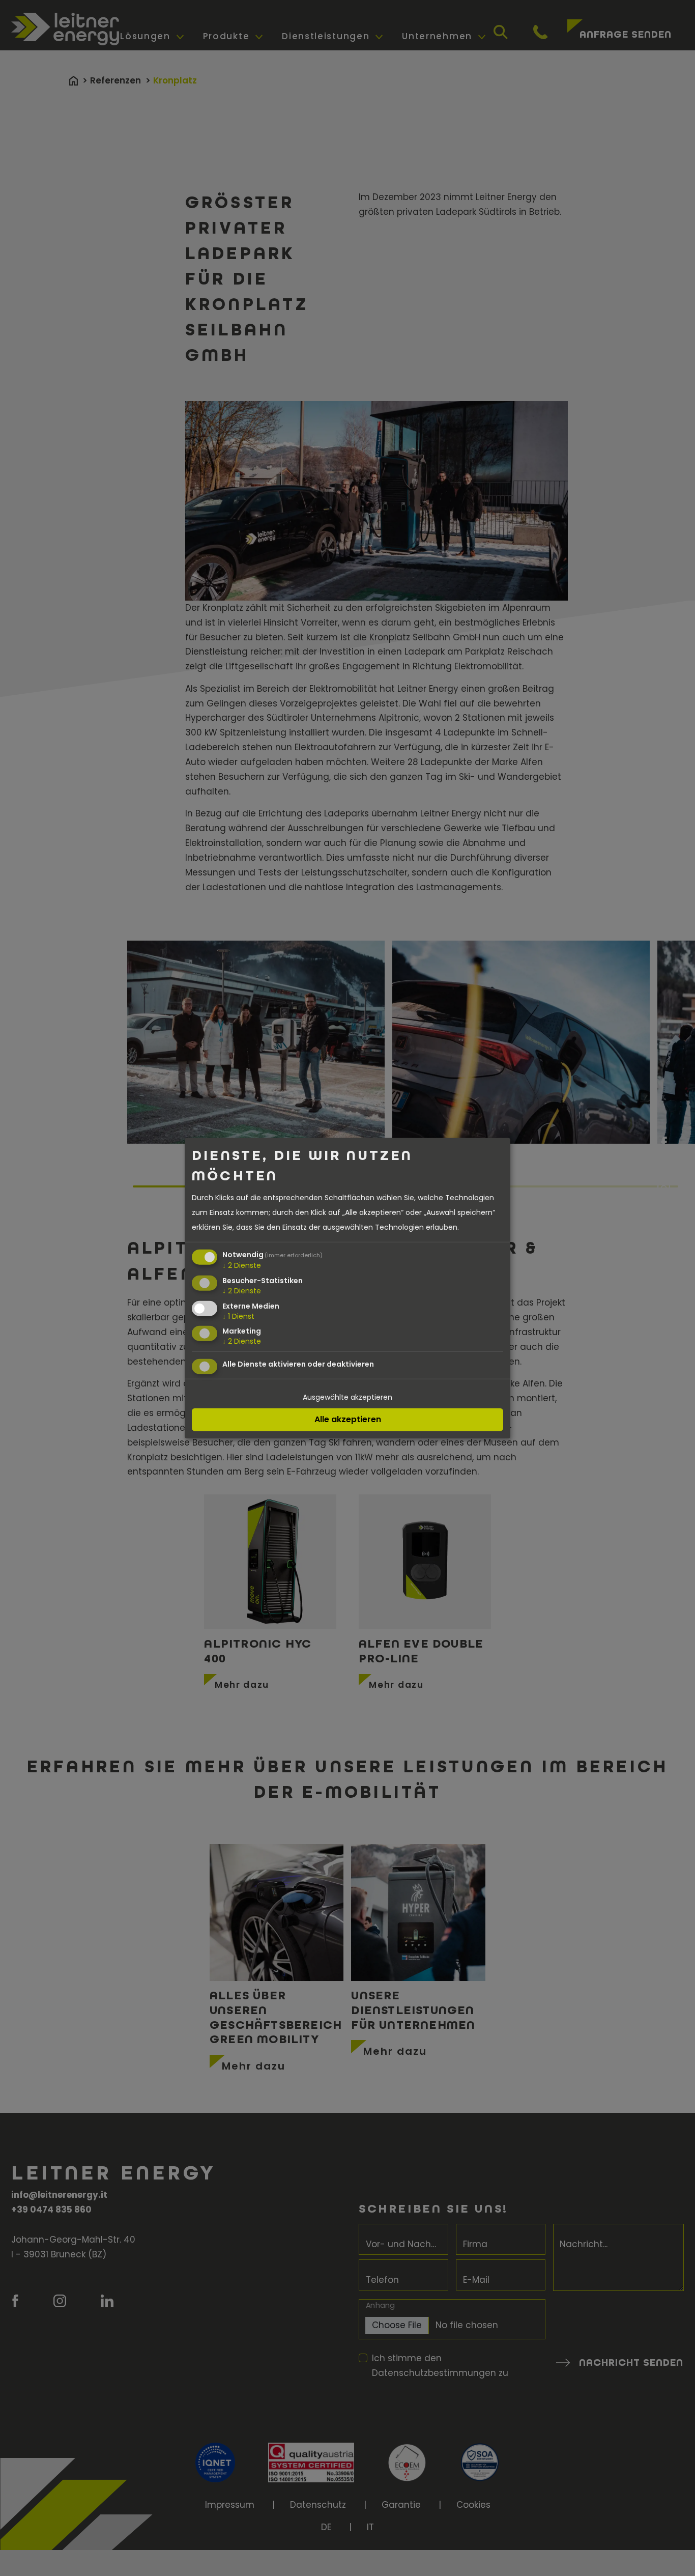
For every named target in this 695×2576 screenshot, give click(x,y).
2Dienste (242, 1265)
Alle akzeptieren (348, 1419)
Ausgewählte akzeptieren (347, 1397)
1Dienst (238, 1316)
